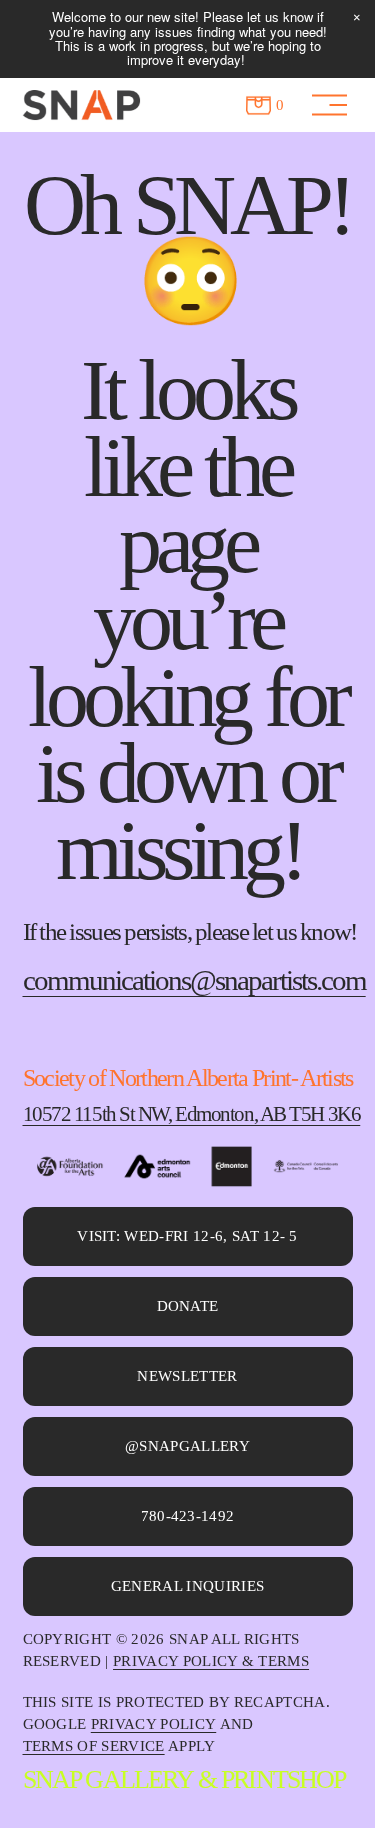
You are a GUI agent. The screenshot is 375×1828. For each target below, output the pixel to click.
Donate (188, 1306)
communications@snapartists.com (194, 981)
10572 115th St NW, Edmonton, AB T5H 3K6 (179, 1114)
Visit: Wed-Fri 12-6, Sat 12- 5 (187, 1236)
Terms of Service (94, 1746)
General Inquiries (187, 1586)
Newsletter (187, 1376)
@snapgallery (187, 1446)
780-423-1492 (188, 1516)
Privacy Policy (153, 1724)
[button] (357, 18)
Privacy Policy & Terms (211, 1661)
